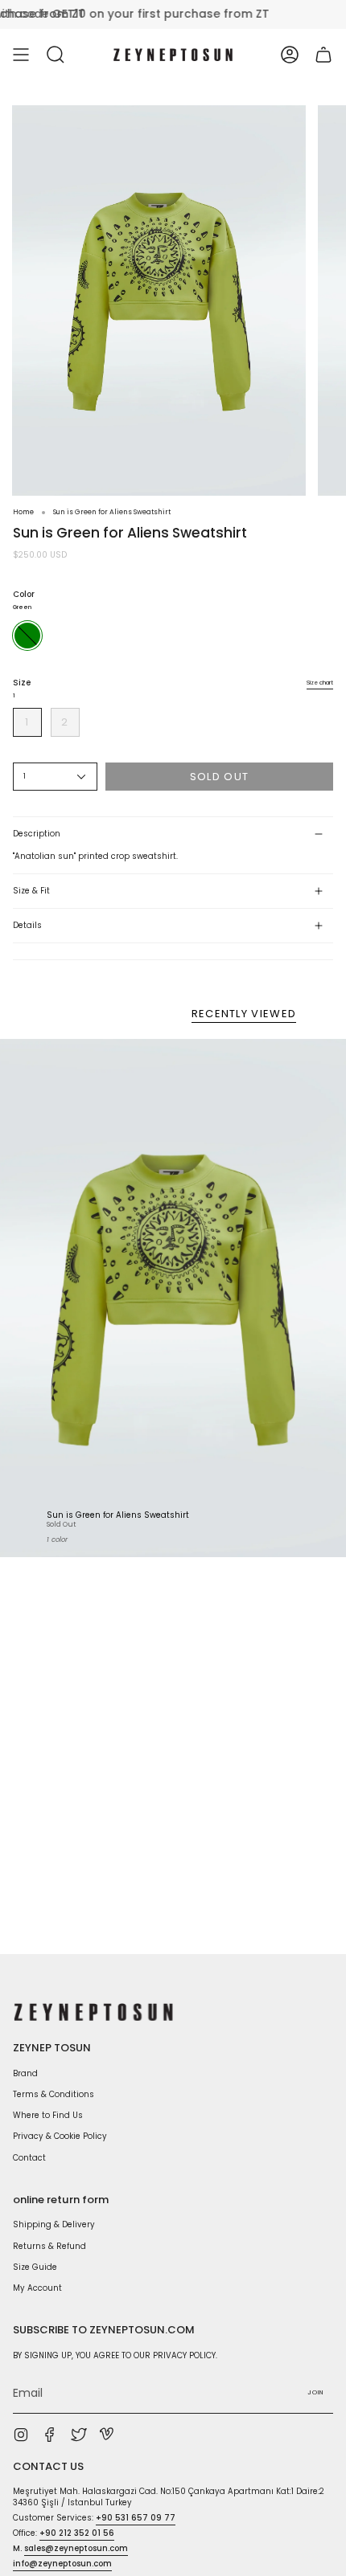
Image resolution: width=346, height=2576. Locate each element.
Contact (29, 2158)
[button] (56, 55)
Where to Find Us (48, 2115)
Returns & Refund (49, 2246)
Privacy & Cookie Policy (60, 2136)
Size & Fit (31, 891)
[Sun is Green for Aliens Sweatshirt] (173, 1298)
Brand (25, 2073)
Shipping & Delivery (54, 2224)
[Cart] (323, 55)
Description (37, 834)
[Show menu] (21, 55)
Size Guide (35, 2267)
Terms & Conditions (54, 2094)
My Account (37, 2288)
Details (27, 925)
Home (23, 512)
